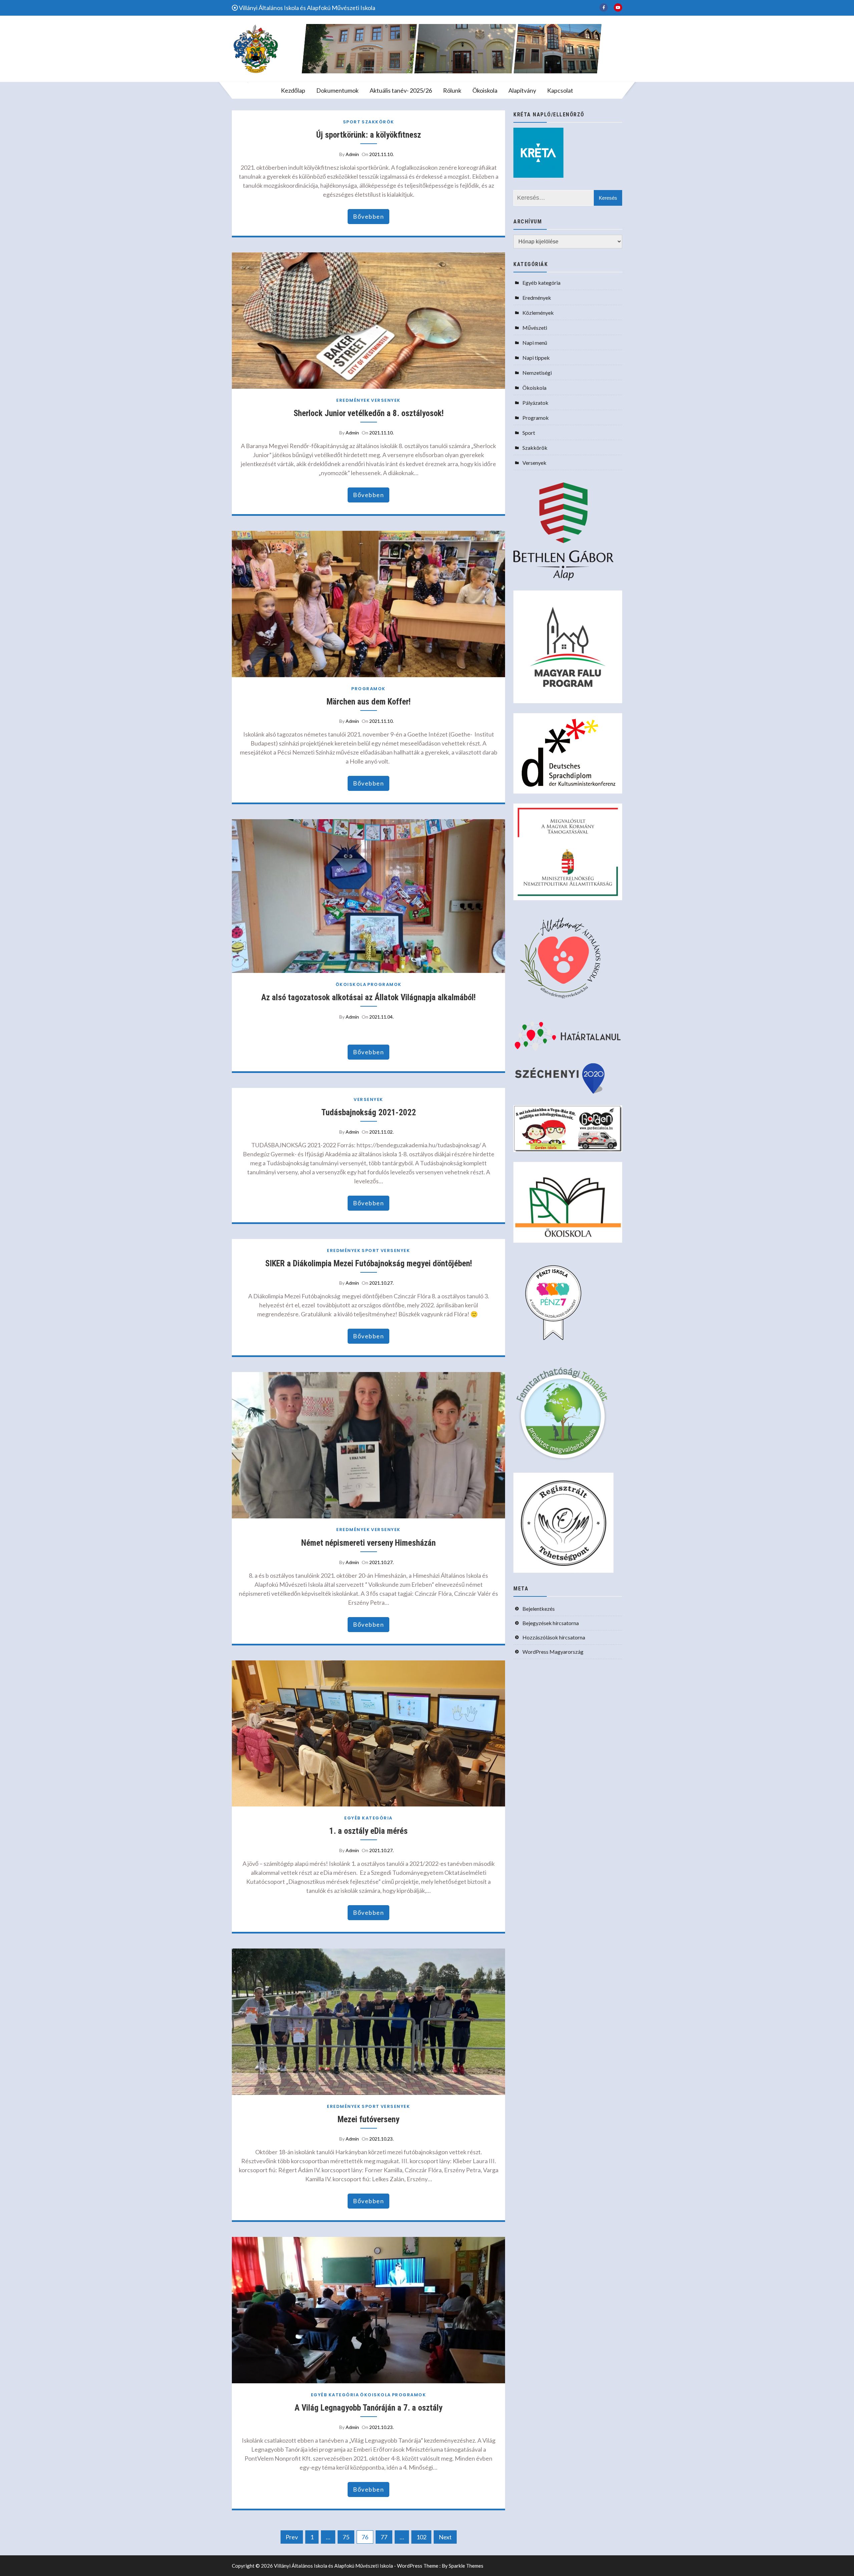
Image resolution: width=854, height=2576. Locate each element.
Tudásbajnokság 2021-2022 (369, 1112)
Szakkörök (378, 122)
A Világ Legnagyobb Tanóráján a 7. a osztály (368, 2408)
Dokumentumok (337, 90)
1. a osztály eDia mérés (368, 1831)
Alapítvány (522, 90)
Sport (352, 122)
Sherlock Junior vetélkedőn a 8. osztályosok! (369, 413)
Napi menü (535, 343)
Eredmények (353, 400)
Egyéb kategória (368, 1818)
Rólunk (452, 90)
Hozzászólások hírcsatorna (554, 1637)
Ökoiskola (485, 90)
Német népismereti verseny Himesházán (368, 1543)
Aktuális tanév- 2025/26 (401, 90)
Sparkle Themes (466, 2566)
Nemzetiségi (537, 373)
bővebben (368, 216)
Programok (368, 689)
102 (421, 2537)
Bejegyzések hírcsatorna (551, 1623)
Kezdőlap (293, 90)
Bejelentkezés (539, 1609)
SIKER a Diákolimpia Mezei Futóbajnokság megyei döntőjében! (369, 1263)
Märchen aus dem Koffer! (369, 702)
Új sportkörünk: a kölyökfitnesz (369, 135)
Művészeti (535, 328)
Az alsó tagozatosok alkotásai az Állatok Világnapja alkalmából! (368, 997)
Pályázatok (535, 403)
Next (445, 2537)
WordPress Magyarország (553, 1652)
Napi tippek (536, 358)
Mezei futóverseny (368, 2119)
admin (352, 154)
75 (346, 2537)
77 (384, 2537)
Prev (292, 2537)
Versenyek (386, 400)
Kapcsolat (560, 90)
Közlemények (538, 313)
